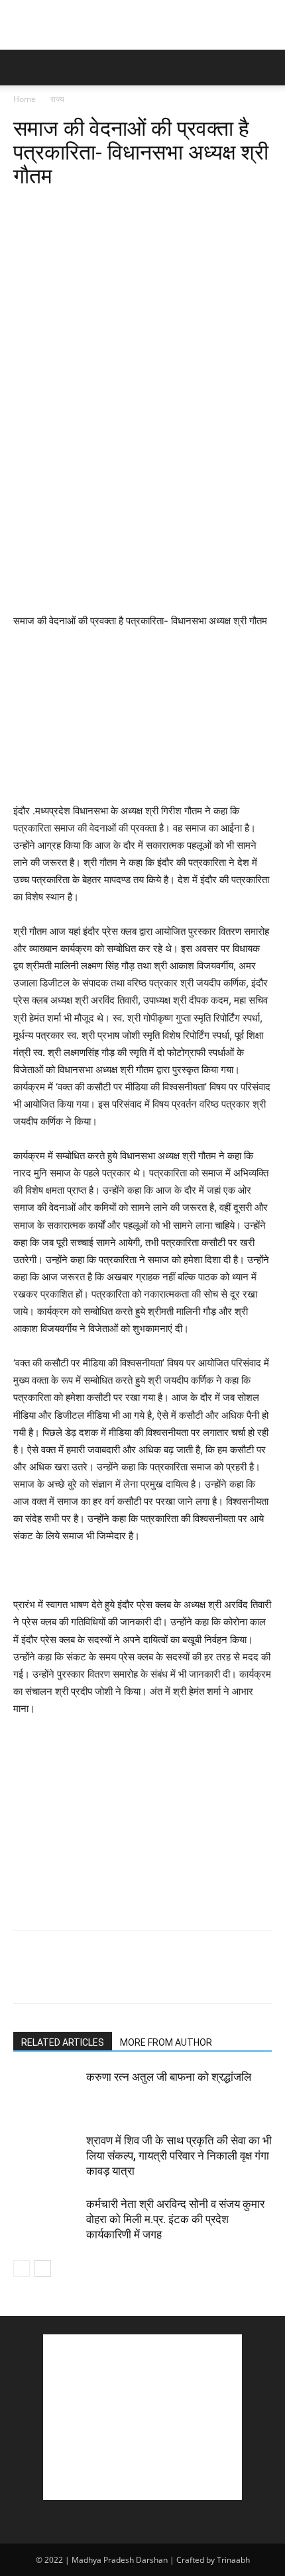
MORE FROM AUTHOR (166, 2042)
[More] (241, 207)
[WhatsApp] (118, 207)
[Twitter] (57, 207)
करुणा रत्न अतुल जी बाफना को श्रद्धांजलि (169, 2077)
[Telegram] (209, 207)
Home (25, 99)
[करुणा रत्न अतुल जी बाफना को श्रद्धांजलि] (46, 2092)
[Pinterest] (87, 207)
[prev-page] (22, 2268)
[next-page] (43, 2268)
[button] (23, 68)
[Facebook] (27, 207)
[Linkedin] (148, 207)
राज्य (57, 99)
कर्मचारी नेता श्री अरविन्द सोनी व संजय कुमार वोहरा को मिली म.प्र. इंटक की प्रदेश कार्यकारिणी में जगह (175, 2219)
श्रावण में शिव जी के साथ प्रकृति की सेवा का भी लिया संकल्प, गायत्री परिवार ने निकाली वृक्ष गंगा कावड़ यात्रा (179, 2156)
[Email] (179, 207)
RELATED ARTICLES (63, 2042)
